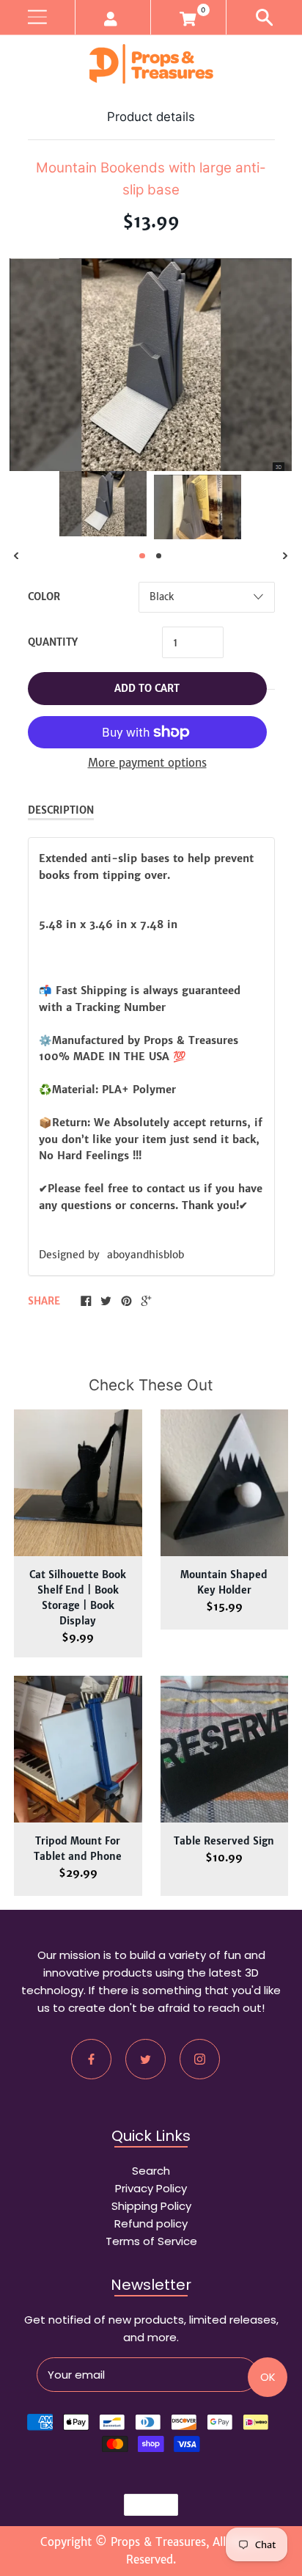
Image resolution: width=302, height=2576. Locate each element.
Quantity (53, 642)
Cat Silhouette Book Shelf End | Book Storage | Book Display (78, 1598)
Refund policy (151, 2223)
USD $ (144, 2505)
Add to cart (147, 689)
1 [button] (142, 556)
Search (151, 2171)
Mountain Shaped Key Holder (224, 1583)
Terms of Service (151, 2241)
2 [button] (159, 556)
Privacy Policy (151, 2188)
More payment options (147, 763)
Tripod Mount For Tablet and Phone (78, 1849)
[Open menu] (37, 17)
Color (44, 597)
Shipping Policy (151, 2206)
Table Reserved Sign (224, 1841)
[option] (103, 504)
